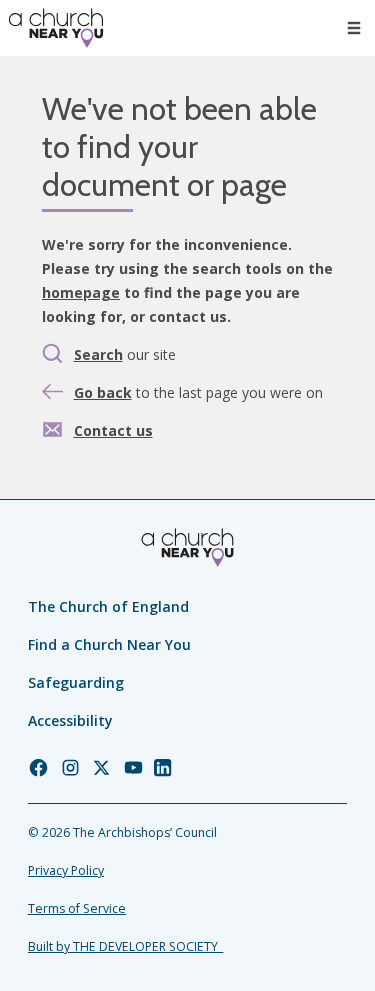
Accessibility (70, 720)
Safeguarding (76, 682)
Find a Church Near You (109, 644)
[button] (354, 28)
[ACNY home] (56, 28)
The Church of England (108, 606)
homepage (81, 292)
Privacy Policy (66, 870)
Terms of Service (77, 908)
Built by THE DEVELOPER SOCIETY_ (125, 946)
